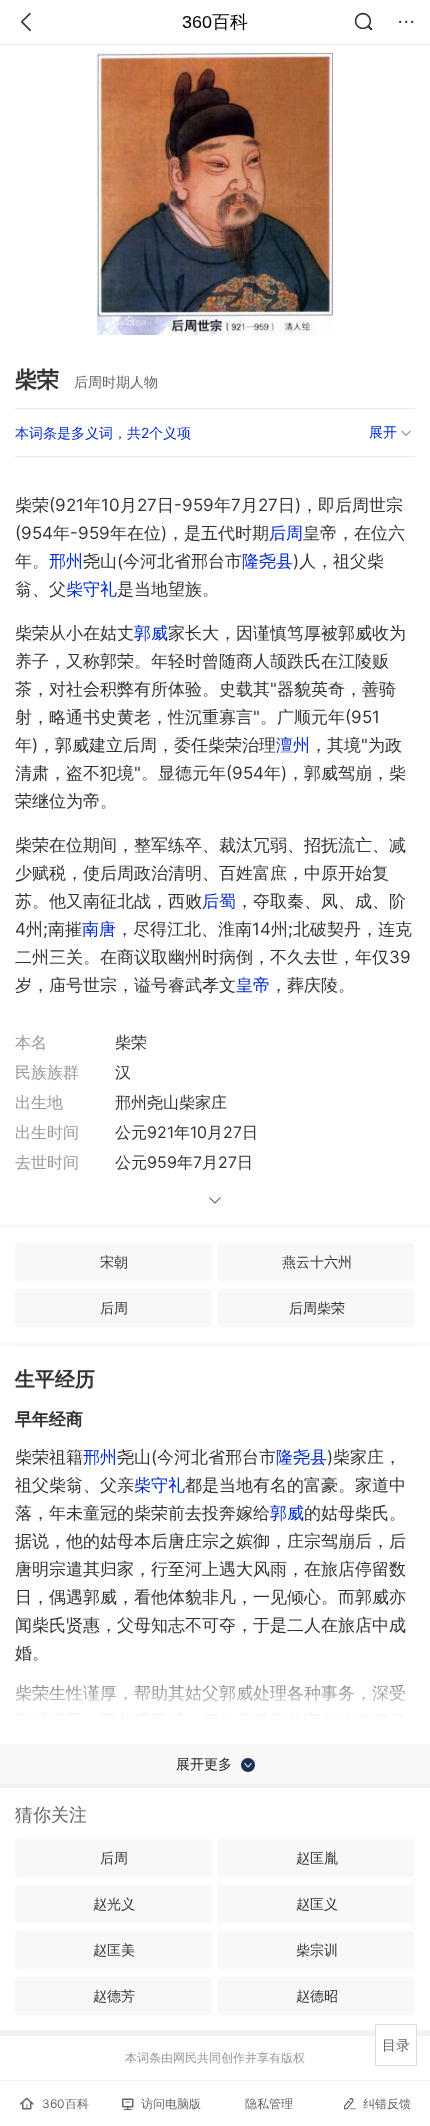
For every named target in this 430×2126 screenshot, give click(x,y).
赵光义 (114, 1903)
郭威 (151, 633)
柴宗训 (317, 1949)
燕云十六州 (317, 1261)
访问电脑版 (171, 2103)
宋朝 (114, 1261)
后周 (286, 533)
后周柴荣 (317, 1307)
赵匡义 (317, 1903)
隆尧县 (267, 561)
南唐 (99, 929)
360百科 (215, 22)
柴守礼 (91, 589)
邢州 (66, 561)
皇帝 (253, 985)
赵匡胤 (317, 1857)
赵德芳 (114, 1995)
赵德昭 (317, 1995)
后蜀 (219, 901)
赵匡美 (114, 1949)
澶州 (293, 745)
